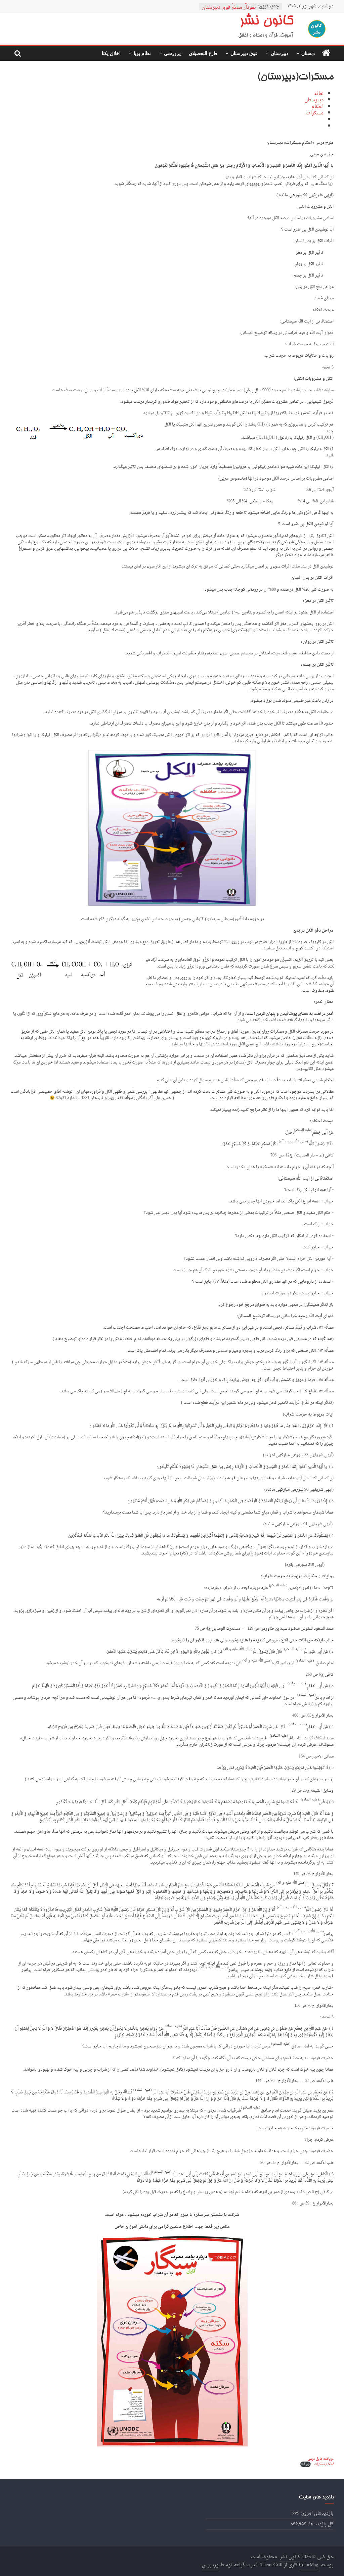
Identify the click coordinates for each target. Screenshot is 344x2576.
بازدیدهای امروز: (316, 2513)
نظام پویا (142, 53)
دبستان (308, 53)
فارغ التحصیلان (203, 53)
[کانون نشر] (326, 53)
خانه (319, 94)
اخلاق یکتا (111, 53)
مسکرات (315, 113)
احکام (317, 107)
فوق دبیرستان (244, 53)
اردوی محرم (244, 6)
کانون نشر (266, 22)
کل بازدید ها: (320, 2524)
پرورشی (172, 53)
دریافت (306, 2464)
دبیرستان (279, 53)
